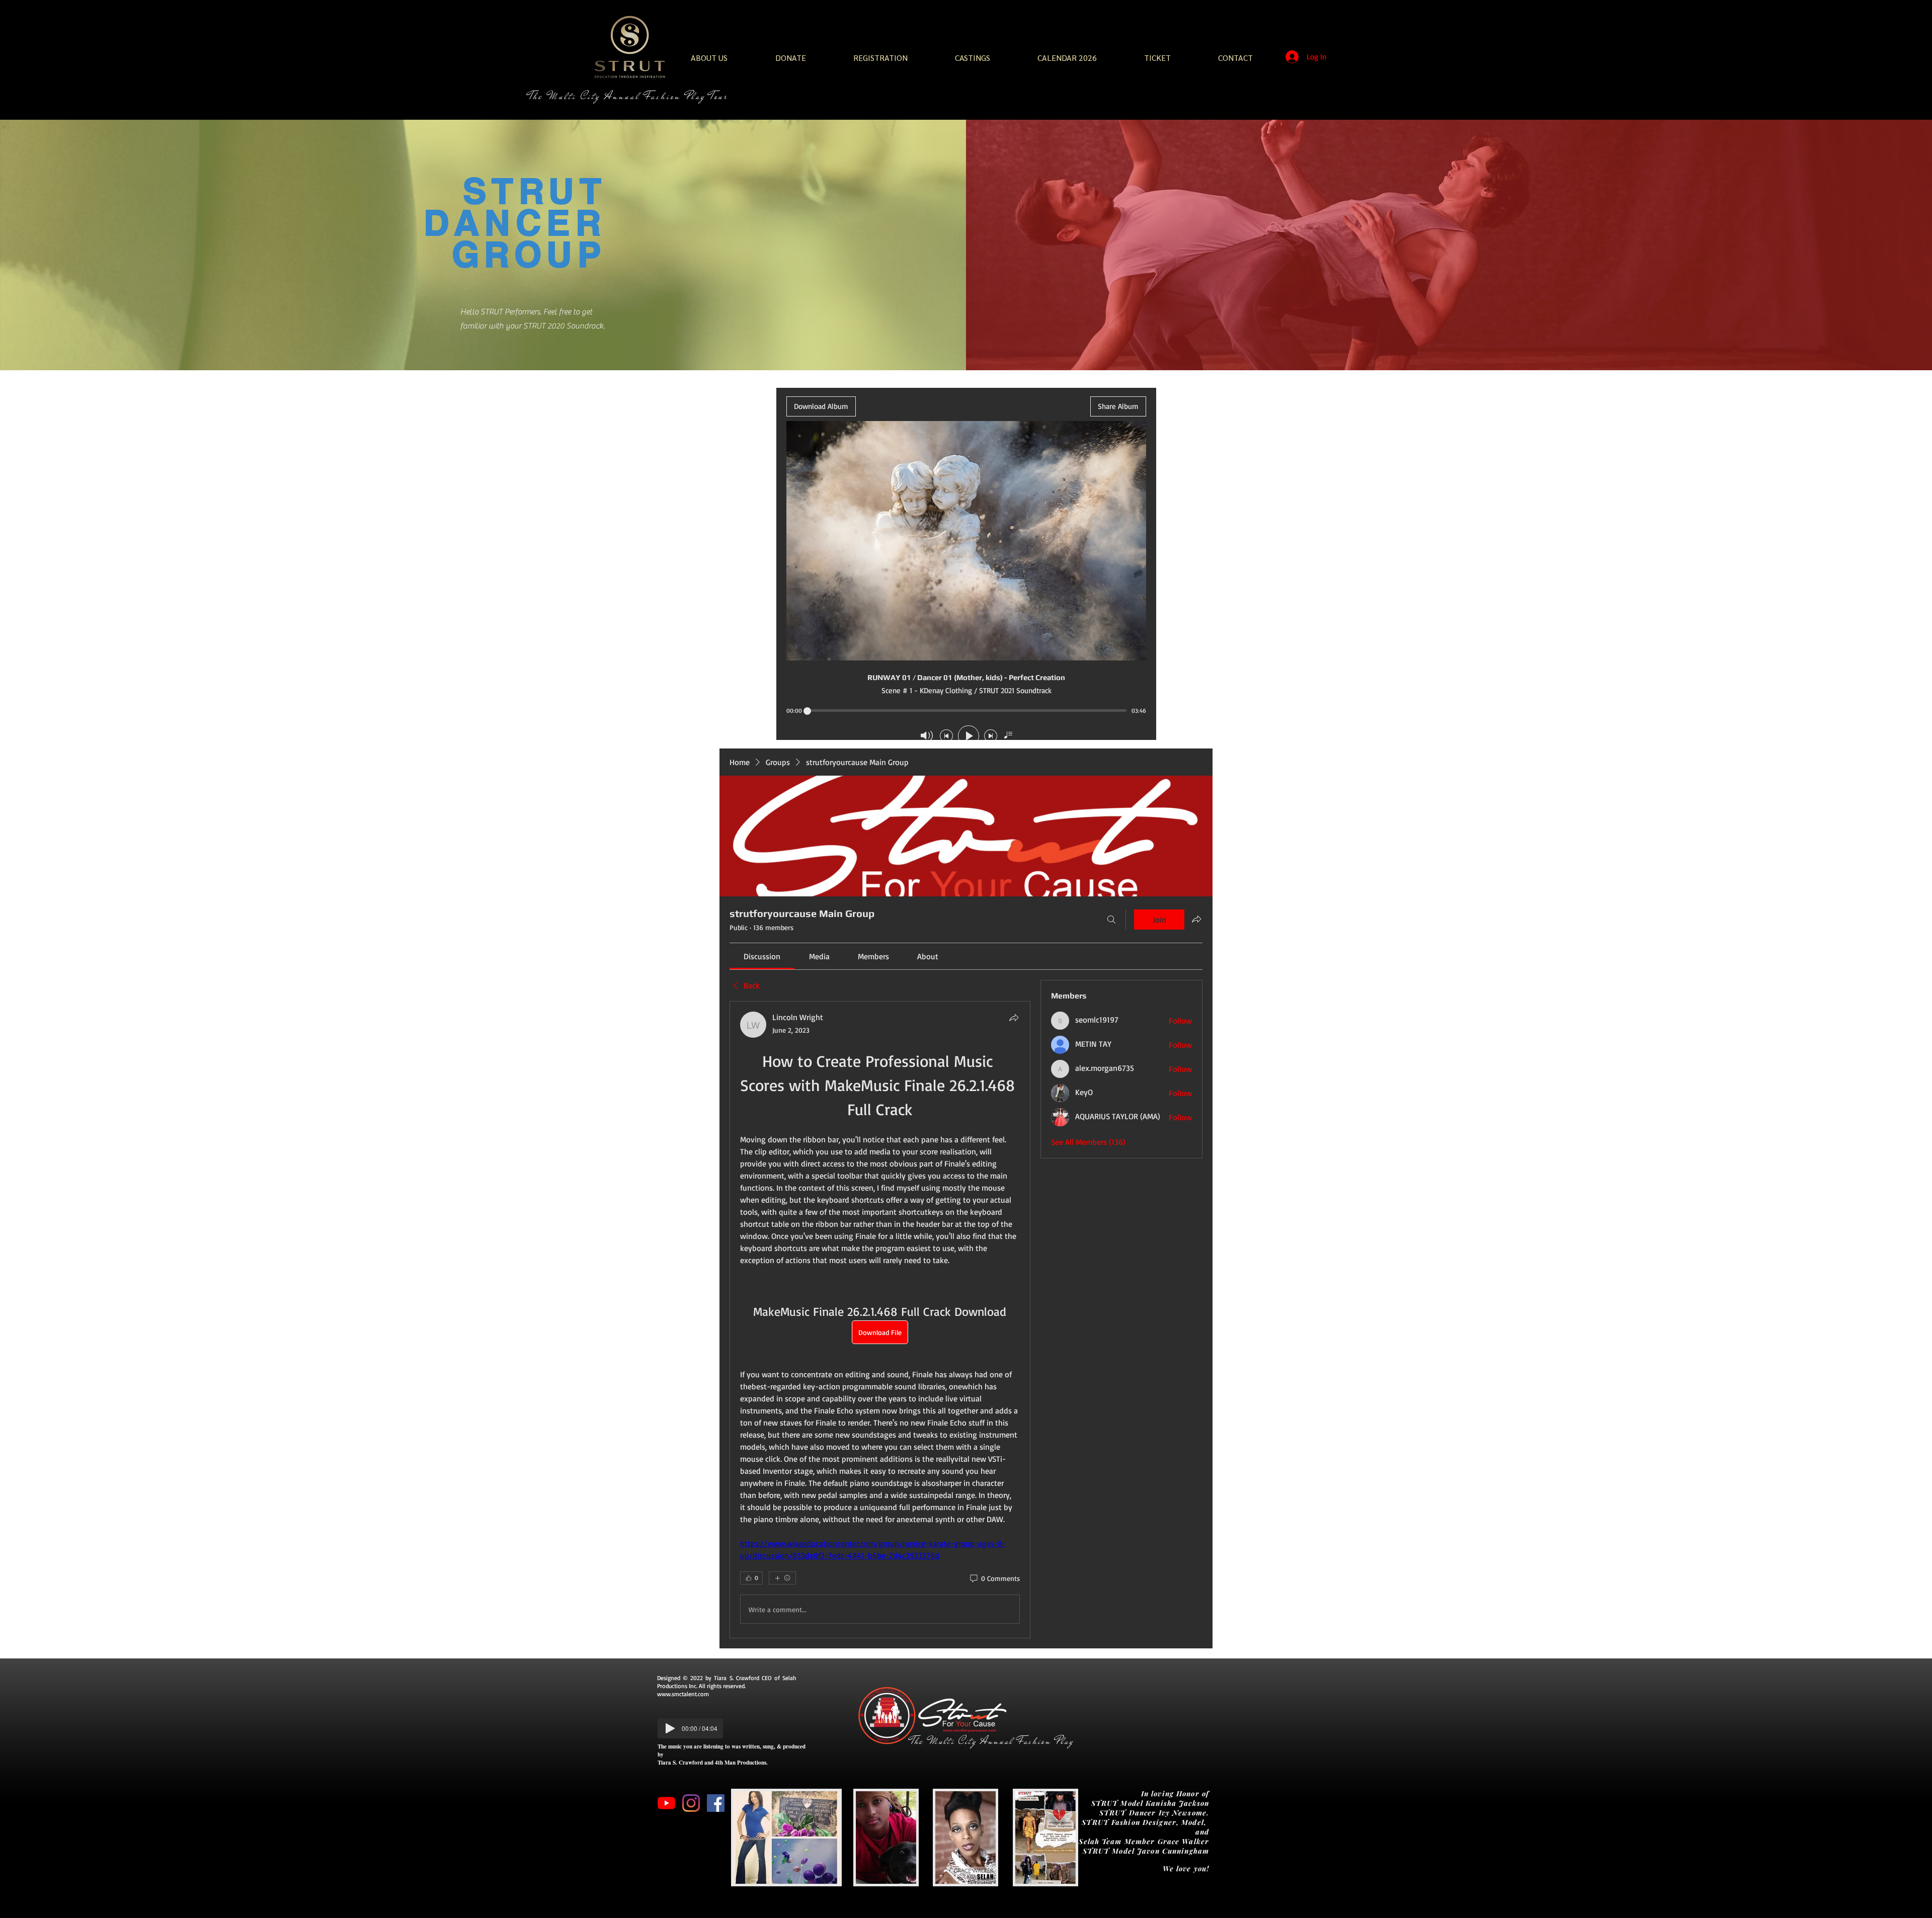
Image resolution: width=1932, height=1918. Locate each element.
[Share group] (1196, 919)
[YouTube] (666, 1803)
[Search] (1111, 920)
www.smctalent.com (683, 1694)
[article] (880, 1320)
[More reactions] (782, 1578)
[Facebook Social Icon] (716, 1803)
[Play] (670, 1728)
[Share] (1014, 1018)
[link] (762, 956)
